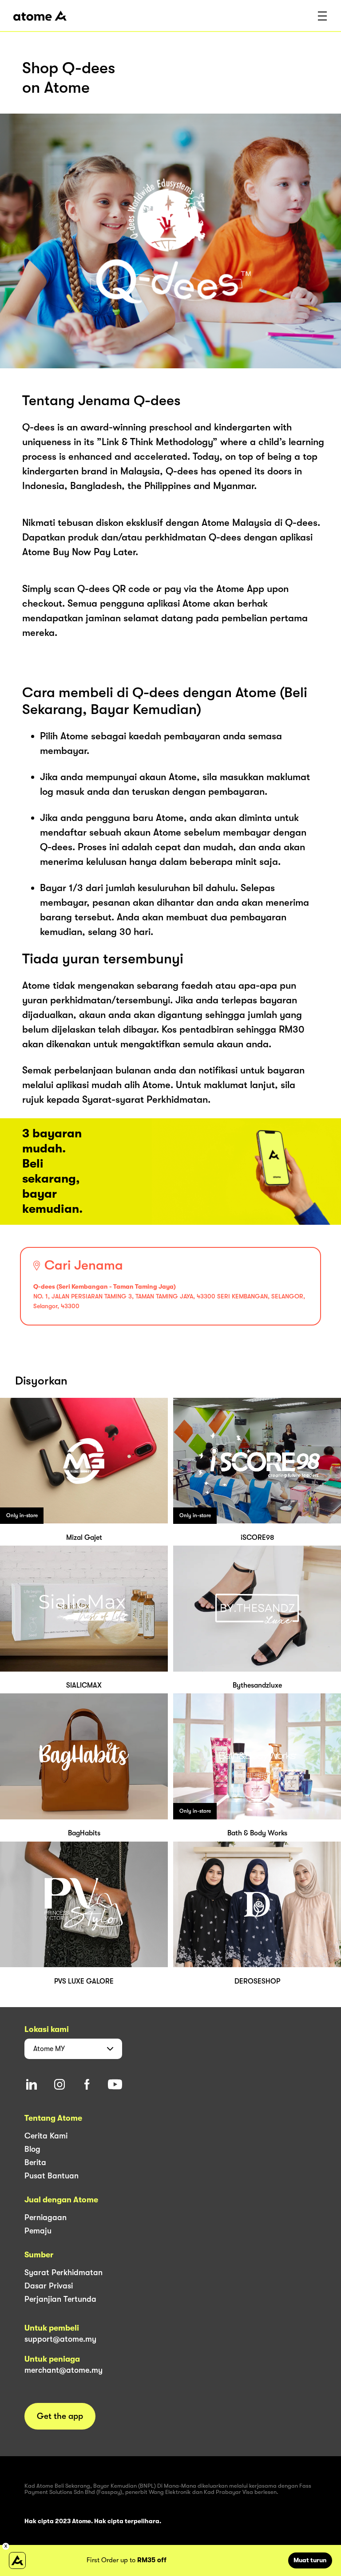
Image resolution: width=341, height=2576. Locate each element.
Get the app (60, 2416)
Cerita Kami (46, 2136)
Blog (32, 2149)
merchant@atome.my (63, 2370)
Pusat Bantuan (52, 2176)
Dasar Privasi (49, 2286)
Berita (35, 2162)
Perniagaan (46, 2217)
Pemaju (38, 2231)
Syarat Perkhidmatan (63, 2272)
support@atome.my (60, 2339)
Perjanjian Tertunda (60, 2299)
